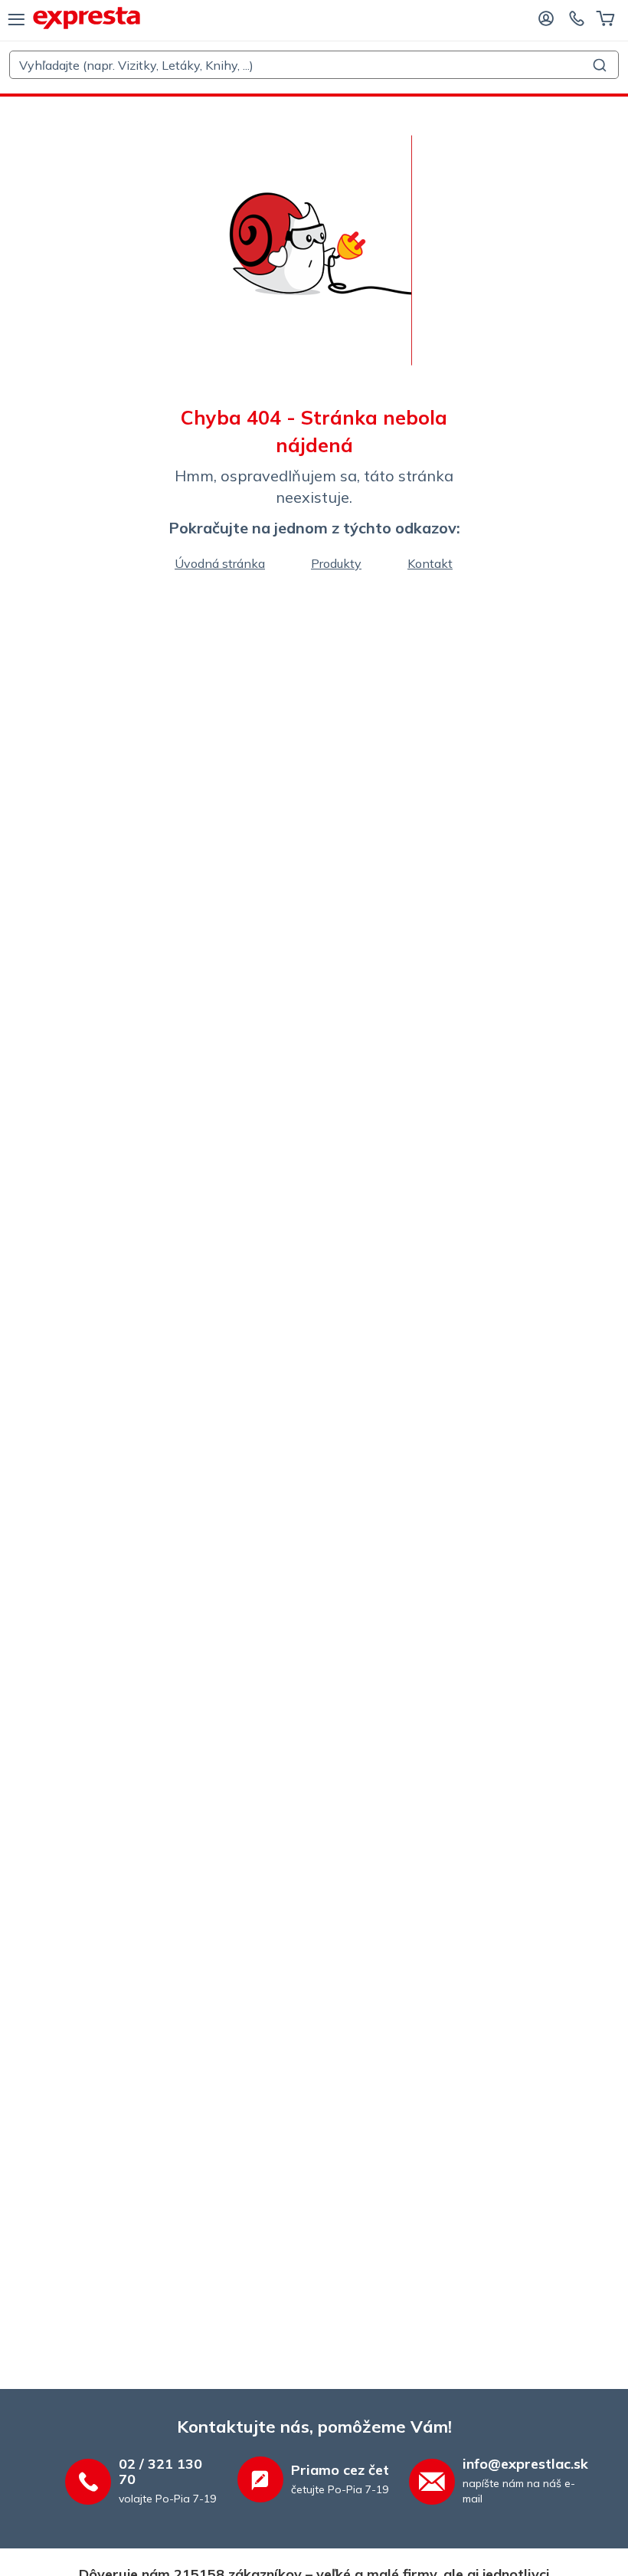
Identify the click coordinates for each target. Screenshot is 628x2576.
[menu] (16, 18)
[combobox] (314, 65)
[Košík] (605, 18)
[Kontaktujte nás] (577, 18)
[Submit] (602, 65)
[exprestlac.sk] (87, 18)
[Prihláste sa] (546, 18)
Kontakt (430, 563)
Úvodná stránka (220, 563)
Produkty (336, 563)
